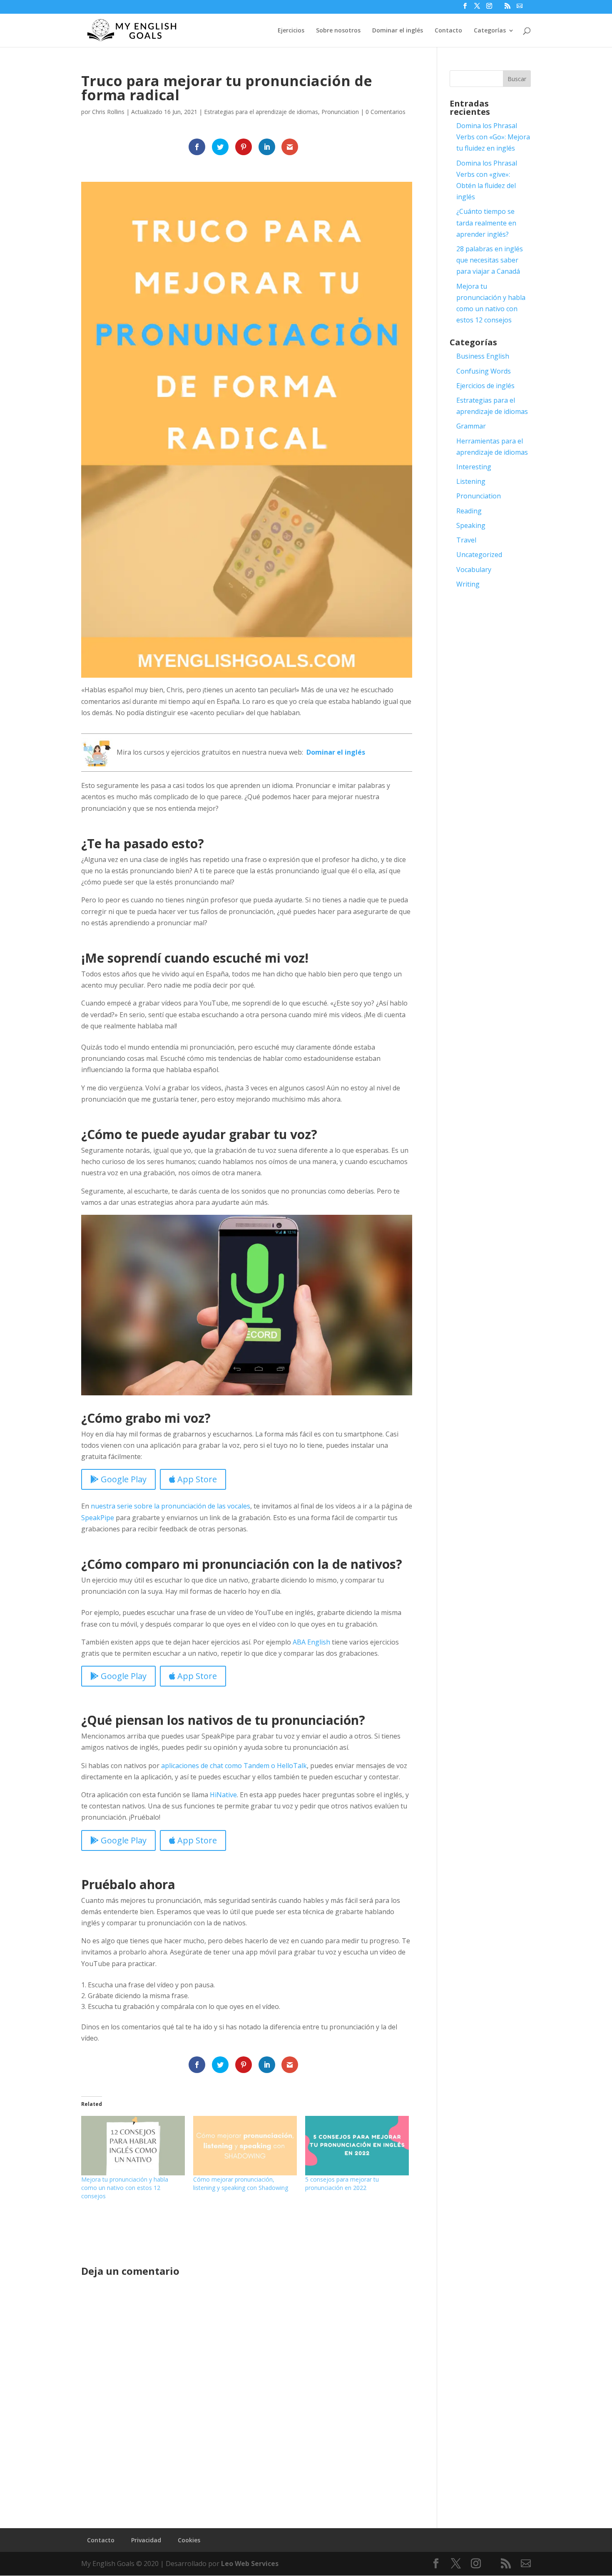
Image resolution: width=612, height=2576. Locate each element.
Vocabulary (474, 570)
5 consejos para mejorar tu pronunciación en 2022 (342, 2183)
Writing (468, 584)
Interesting (474, 467)
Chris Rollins (108, 112)
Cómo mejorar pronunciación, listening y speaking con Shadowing (241, 2183)
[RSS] (508, 8)
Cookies (189, 2540)
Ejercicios (291, 31)
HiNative (223, 1795)
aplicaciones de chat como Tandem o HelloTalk (234, 1766)
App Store (196, 1479)
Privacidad (146, 2540)
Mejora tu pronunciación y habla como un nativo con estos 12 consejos (125, 2188)
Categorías (490, 31)
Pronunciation (340, 112)
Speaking (471, 525)
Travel (466, 540)
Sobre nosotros (338, 31)
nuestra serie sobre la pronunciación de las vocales (170, 1506)
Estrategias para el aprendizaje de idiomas (261, 112)
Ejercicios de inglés (485, 386)
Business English (483, 356)
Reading (469, 511)
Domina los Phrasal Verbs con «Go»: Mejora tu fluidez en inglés (493, 137)
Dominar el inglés (398, 31)
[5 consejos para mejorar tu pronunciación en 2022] (357, 2145)
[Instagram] (489, 8)
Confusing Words (484, 371)
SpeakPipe (98, 1518)
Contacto (448, 31)
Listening (471, 481)
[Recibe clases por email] (520, 6)
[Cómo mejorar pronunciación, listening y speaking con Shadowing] (245, 2145)
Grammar (471, 426)
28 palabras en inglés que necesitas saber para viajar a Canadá (490, 260)
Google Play (123, 1479)
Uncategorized (479, 555)
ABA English (311, 1642)
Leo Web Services (250, 2564)
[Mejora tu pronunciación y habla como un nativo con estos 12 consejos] (133, 2145)
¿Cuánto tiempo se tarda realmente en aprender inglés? (486, 223)
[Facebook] (465, 8)
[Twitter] (477, 8)
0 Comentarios (386, 112)
